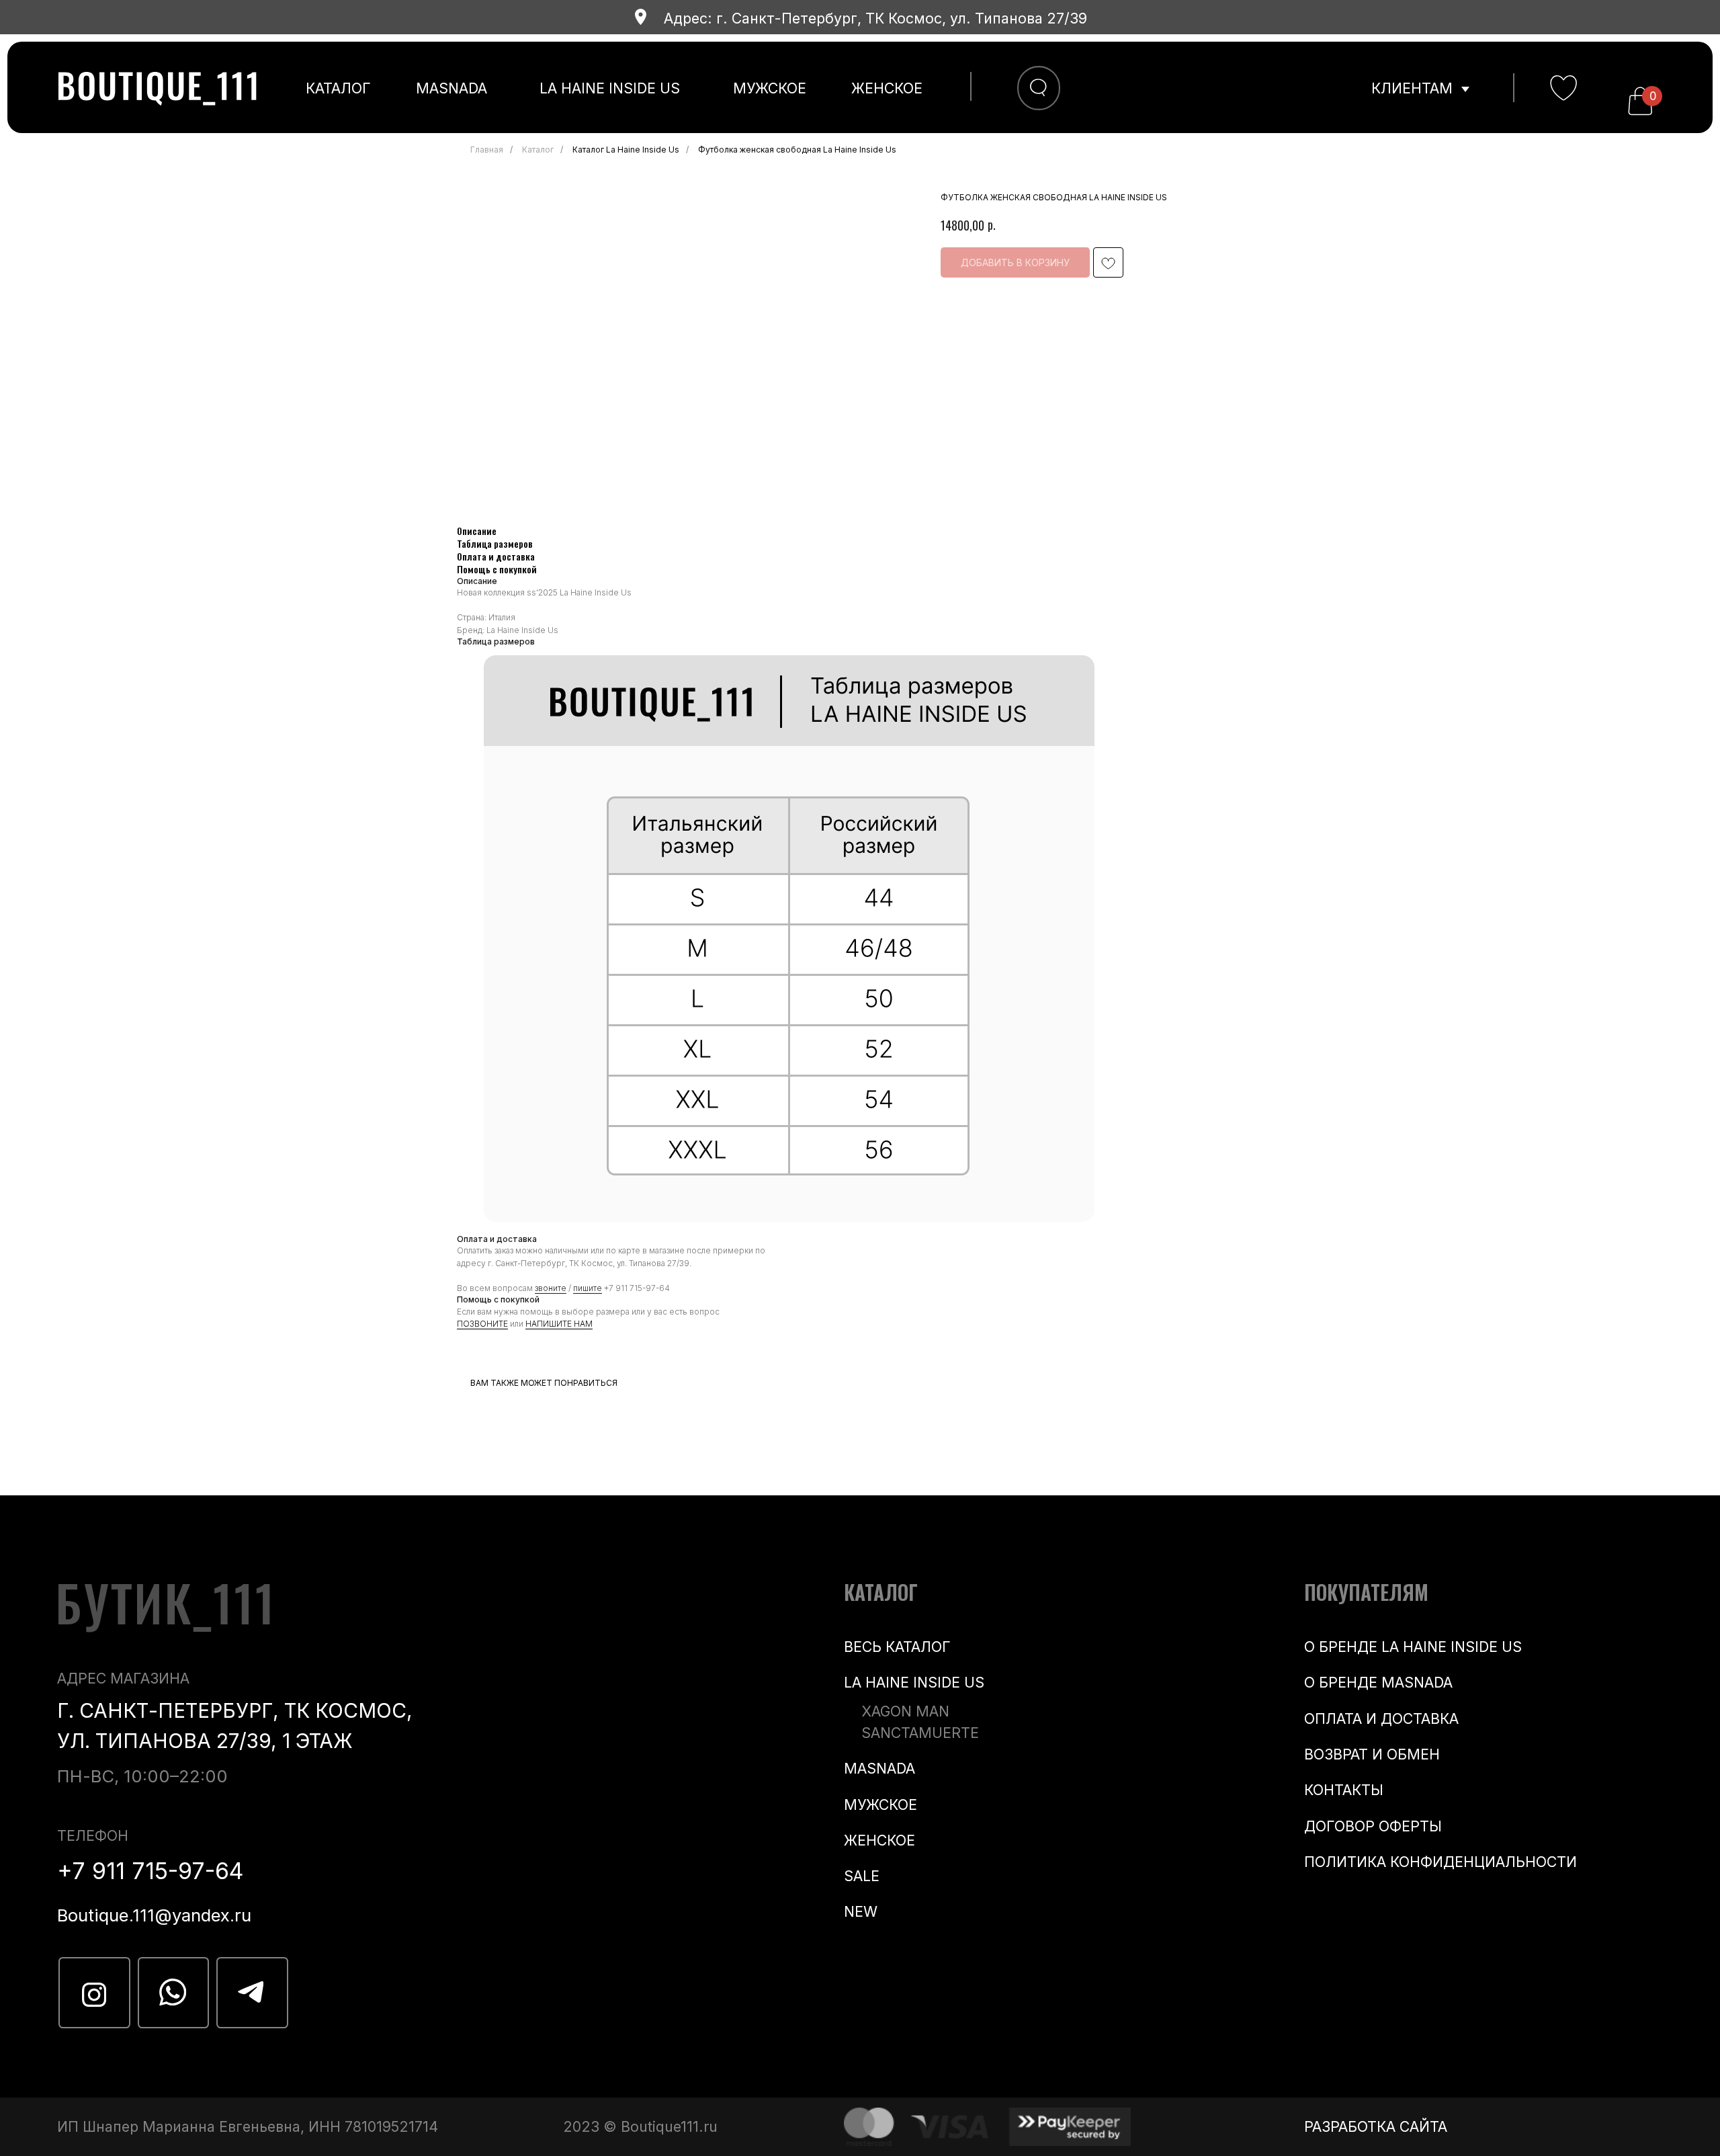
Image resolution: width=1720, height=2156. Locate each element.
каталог (338, 88)
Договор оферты (1373, 1826)
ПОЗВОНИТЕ (482, 1324)
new (861, 1911)
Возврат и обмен (1372, 1754)
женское (887, 88)
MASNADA (879, 1768)
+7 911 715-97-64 (637, 1288)
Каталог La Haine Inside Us (626, 150)
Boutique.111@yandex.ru (154, 1915)
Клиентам (1412, 88)
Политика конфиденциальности (1440, 1862)
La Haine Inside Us (610, 88)
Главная (487, 150)
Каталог (538, 150)
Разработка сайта (1376, 2126)
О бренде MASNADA (1378, 1682)
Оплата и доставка (1381, 1718)
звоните (551, 1288)
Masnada (451, 88)
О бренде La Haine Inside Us (1413, 1647)
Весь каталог (897, 1647)
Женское (879, 1840)
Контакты (1344, 1790)
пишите (588, 1288)
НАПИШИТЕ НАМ (559, 1324)
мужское (770, 88)
